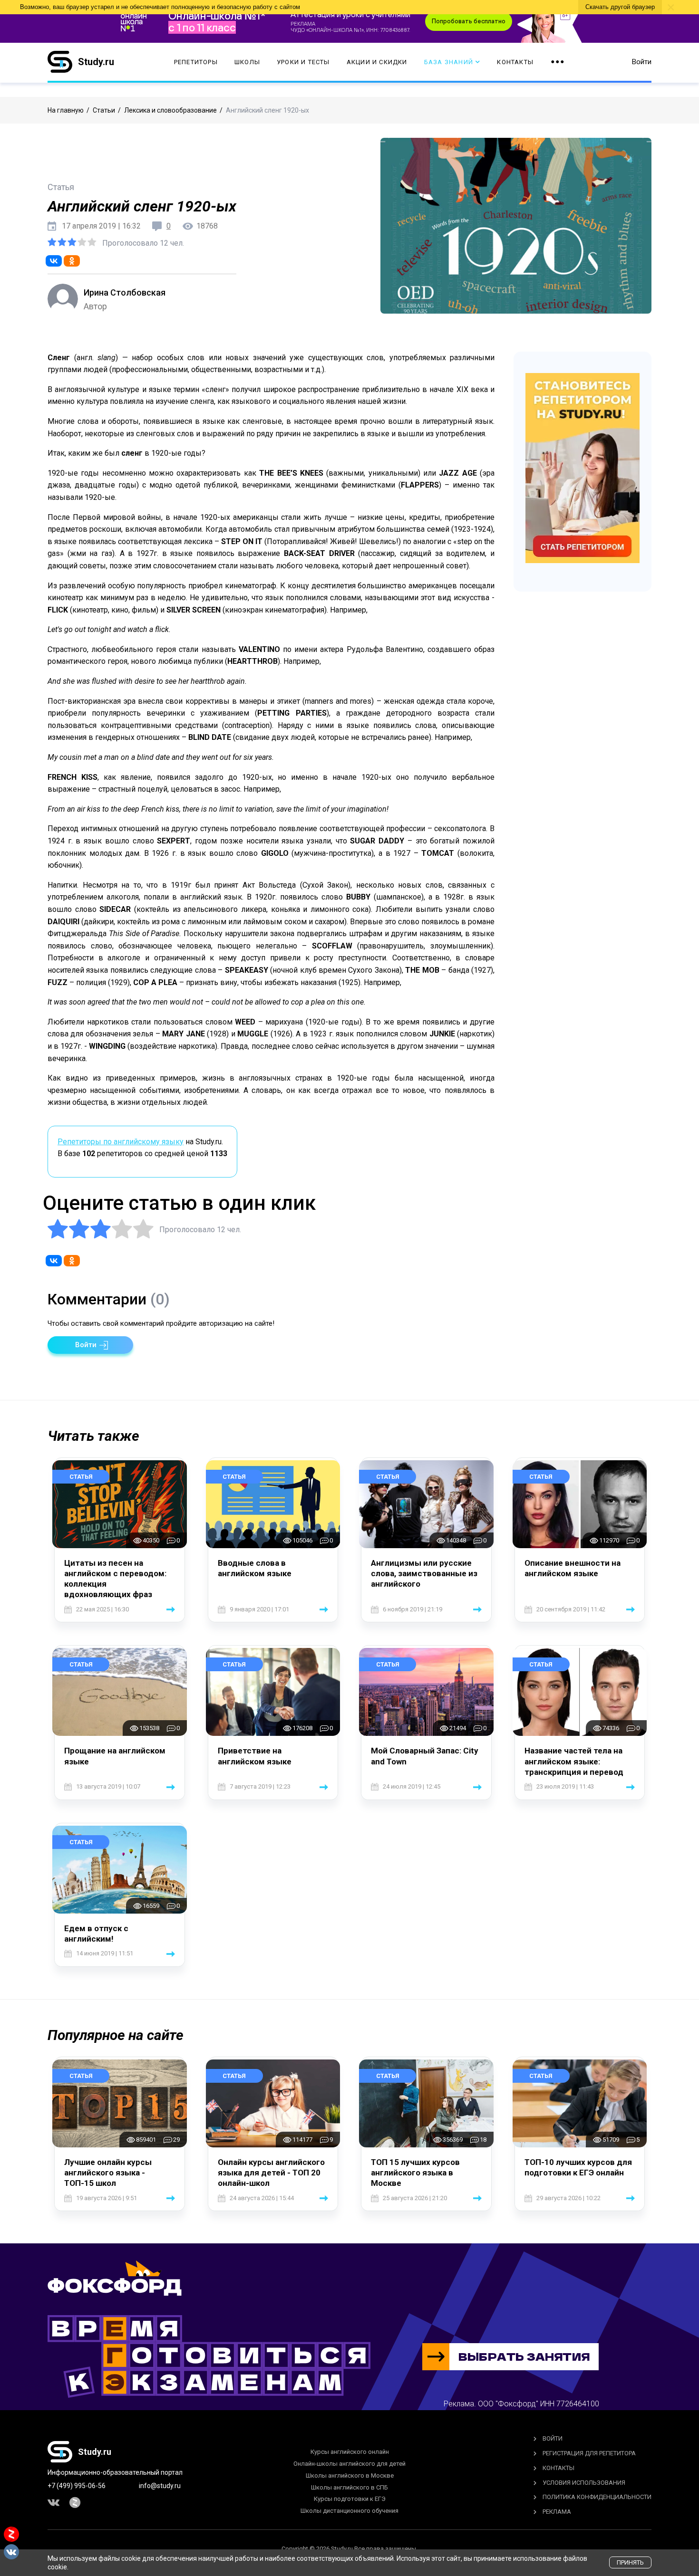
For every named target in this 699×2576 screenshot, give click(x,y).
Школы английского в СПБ (349, 2487)
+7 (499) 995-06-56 (77, 2486)
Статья (81, 1477)
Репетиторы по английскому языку (121, 1142)
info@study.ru (160, 2486)
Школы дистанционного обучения (349, 2511)
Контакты (515, 62)
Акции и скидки (377, 62)
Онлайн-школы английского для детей (349, 2464)
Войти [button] (642, 62)
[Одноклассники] (72, 261)
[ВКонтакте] (54, 261)
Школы (247, 62)
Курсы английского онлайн (350, 2452)
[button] (90, 1345)
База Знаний (449, 62)
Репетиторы (196, 62)
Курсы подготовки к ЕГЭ (350, 2499)
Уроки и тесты (303, 62)
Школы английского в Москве (350, 2475)
